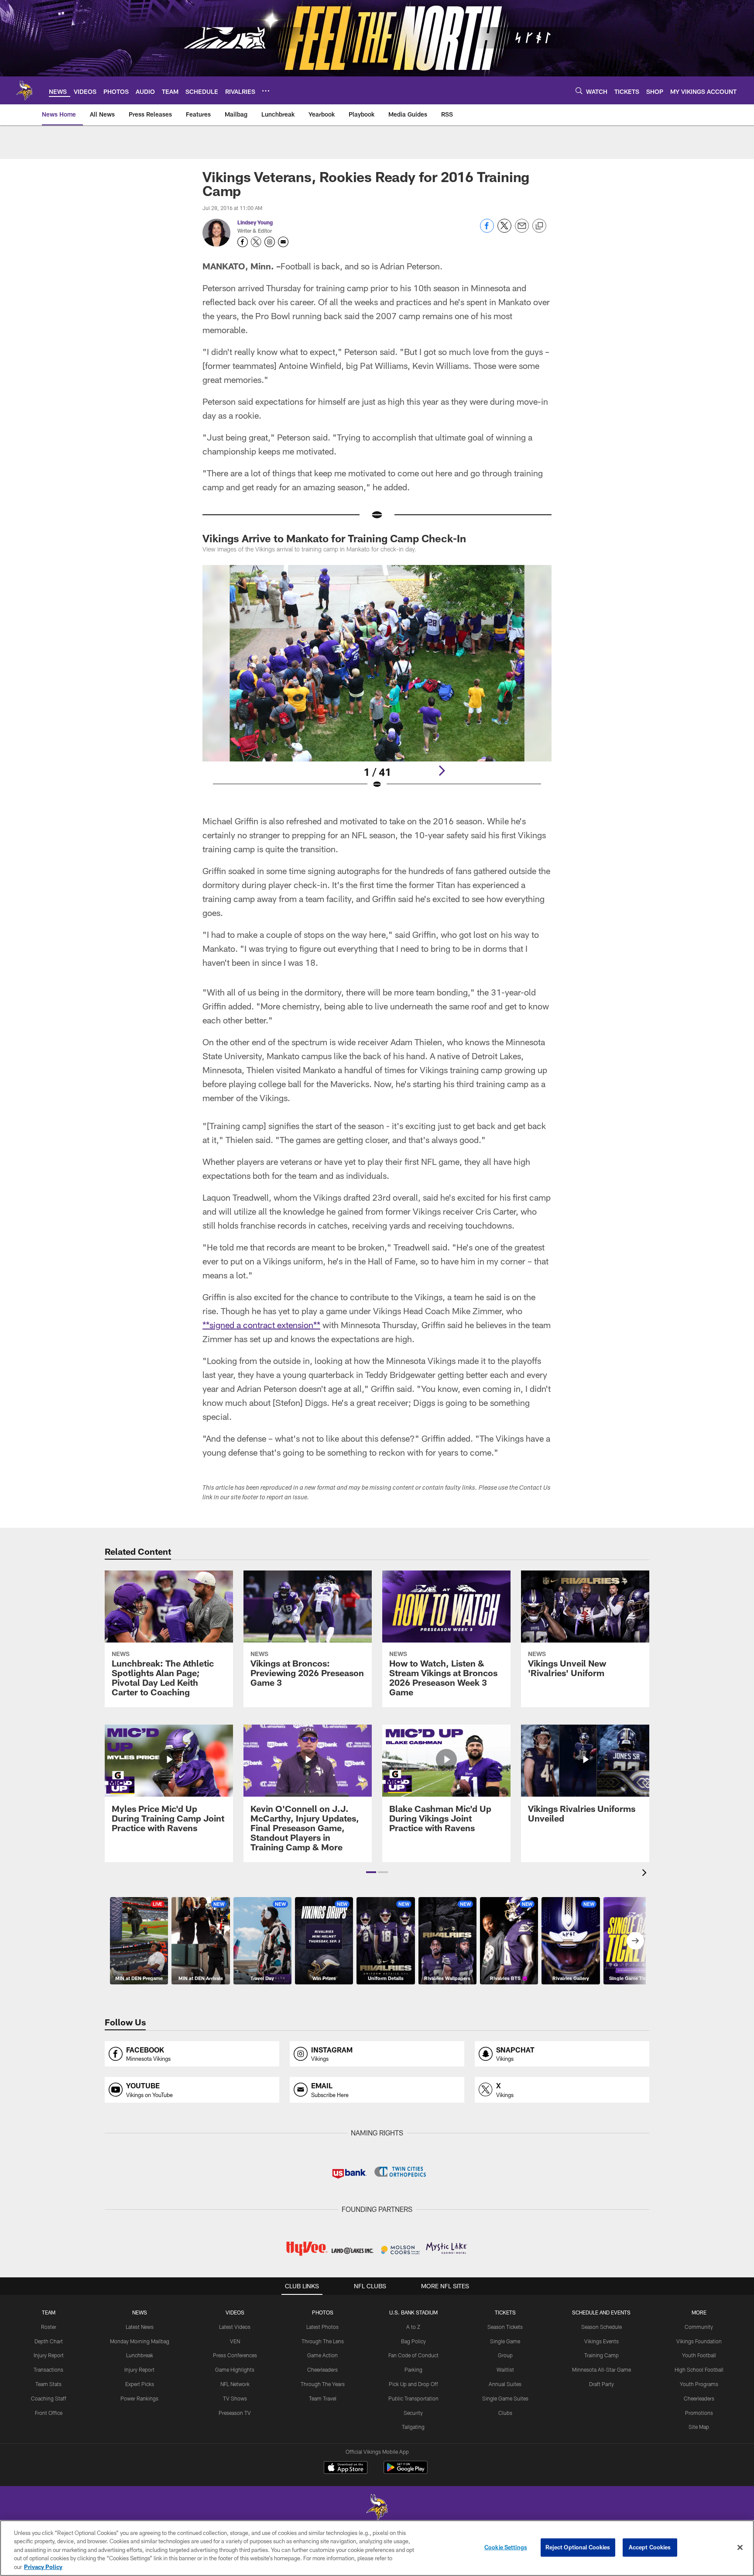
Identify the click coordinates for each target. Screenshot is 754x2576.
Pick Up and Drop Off (413, 2384)
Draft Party (601, 2384)
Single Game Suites (505, 2398)
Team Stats (48, 2384)
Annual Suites (505, 2384)
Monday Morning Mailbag (140, 2341)
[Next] (442, 771)
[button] (371, 1872)
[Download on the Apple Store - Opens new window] (346, 2469)
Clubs (505, 2413)
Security (413, 2413)
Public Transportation (413, 2398)
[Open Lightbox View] (377, 682)
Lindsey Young (255, 222)
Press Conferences (235, 2355)
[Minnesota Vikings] (377, 2508)
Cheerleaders (322, 2369)
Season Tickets (505, 2327)
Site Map (699, 2427)
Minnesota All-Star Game (601, 2369)
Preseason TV (235, 2413)
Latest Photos (322, 2327)
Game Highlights (235, 2369)
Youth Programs (699, 2384)
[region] (377, 2548)
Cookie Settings (506, 2547)
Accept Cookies (650, 2547)
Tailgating (413, 2427)
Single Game (505, 2341)
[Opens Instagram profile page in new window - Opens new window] (270, 242)
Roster (49, 2327)
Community (699, 2327)
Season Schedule (601, 2327)
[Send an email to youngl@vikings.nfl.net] (283, 242)
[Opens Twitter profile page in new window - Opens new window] (256, 242)
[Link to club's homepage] (24, 90)
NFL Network (235, 2384)
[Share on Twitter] (504, 230)
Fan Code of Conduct (413, 2355)
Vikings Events (601, 2341)
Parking (413, 2369)
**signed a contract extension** (261, 1325)
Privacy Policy (43, 2567)
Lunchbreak (140, 2355)
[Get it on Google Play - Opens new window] (406, 2472)
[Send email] (522, 230)
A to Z (413, 2327)
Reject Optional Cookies (578, 2547)
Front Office (49, 2413)
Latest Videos (235, 2327)
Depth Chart (49, 2341)
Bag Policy (413, 2341)
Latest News (140, 2327)
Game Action (322, 2355)
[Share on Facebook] (487, 230)
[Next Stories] (635, 1941)
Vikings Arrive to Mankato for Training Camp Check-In (334, 538)
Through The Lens (323, 2341)
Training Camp (601, 2355)
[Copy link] (539, 226)
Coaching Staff (49, 2398)
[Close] (740, 2548)
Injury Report (49, 2355)
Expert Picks (140, 2384)
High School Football (699, 2369)
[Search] (579, 91)
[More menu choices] (266, 91)
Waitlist (505, 2369)
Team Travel (323, 2398)
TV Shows (235, 2398)
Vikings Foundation (699, 2341)
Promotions (699, 2413)
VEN (235, 2341)
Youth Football (699, 2355)
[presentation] (646, 1874)
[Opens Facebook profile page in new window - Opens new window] (243, 242)
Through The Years (323, 2384)
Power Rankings (139, 2398)
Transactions (48, 2369)
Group (505, 2355)
